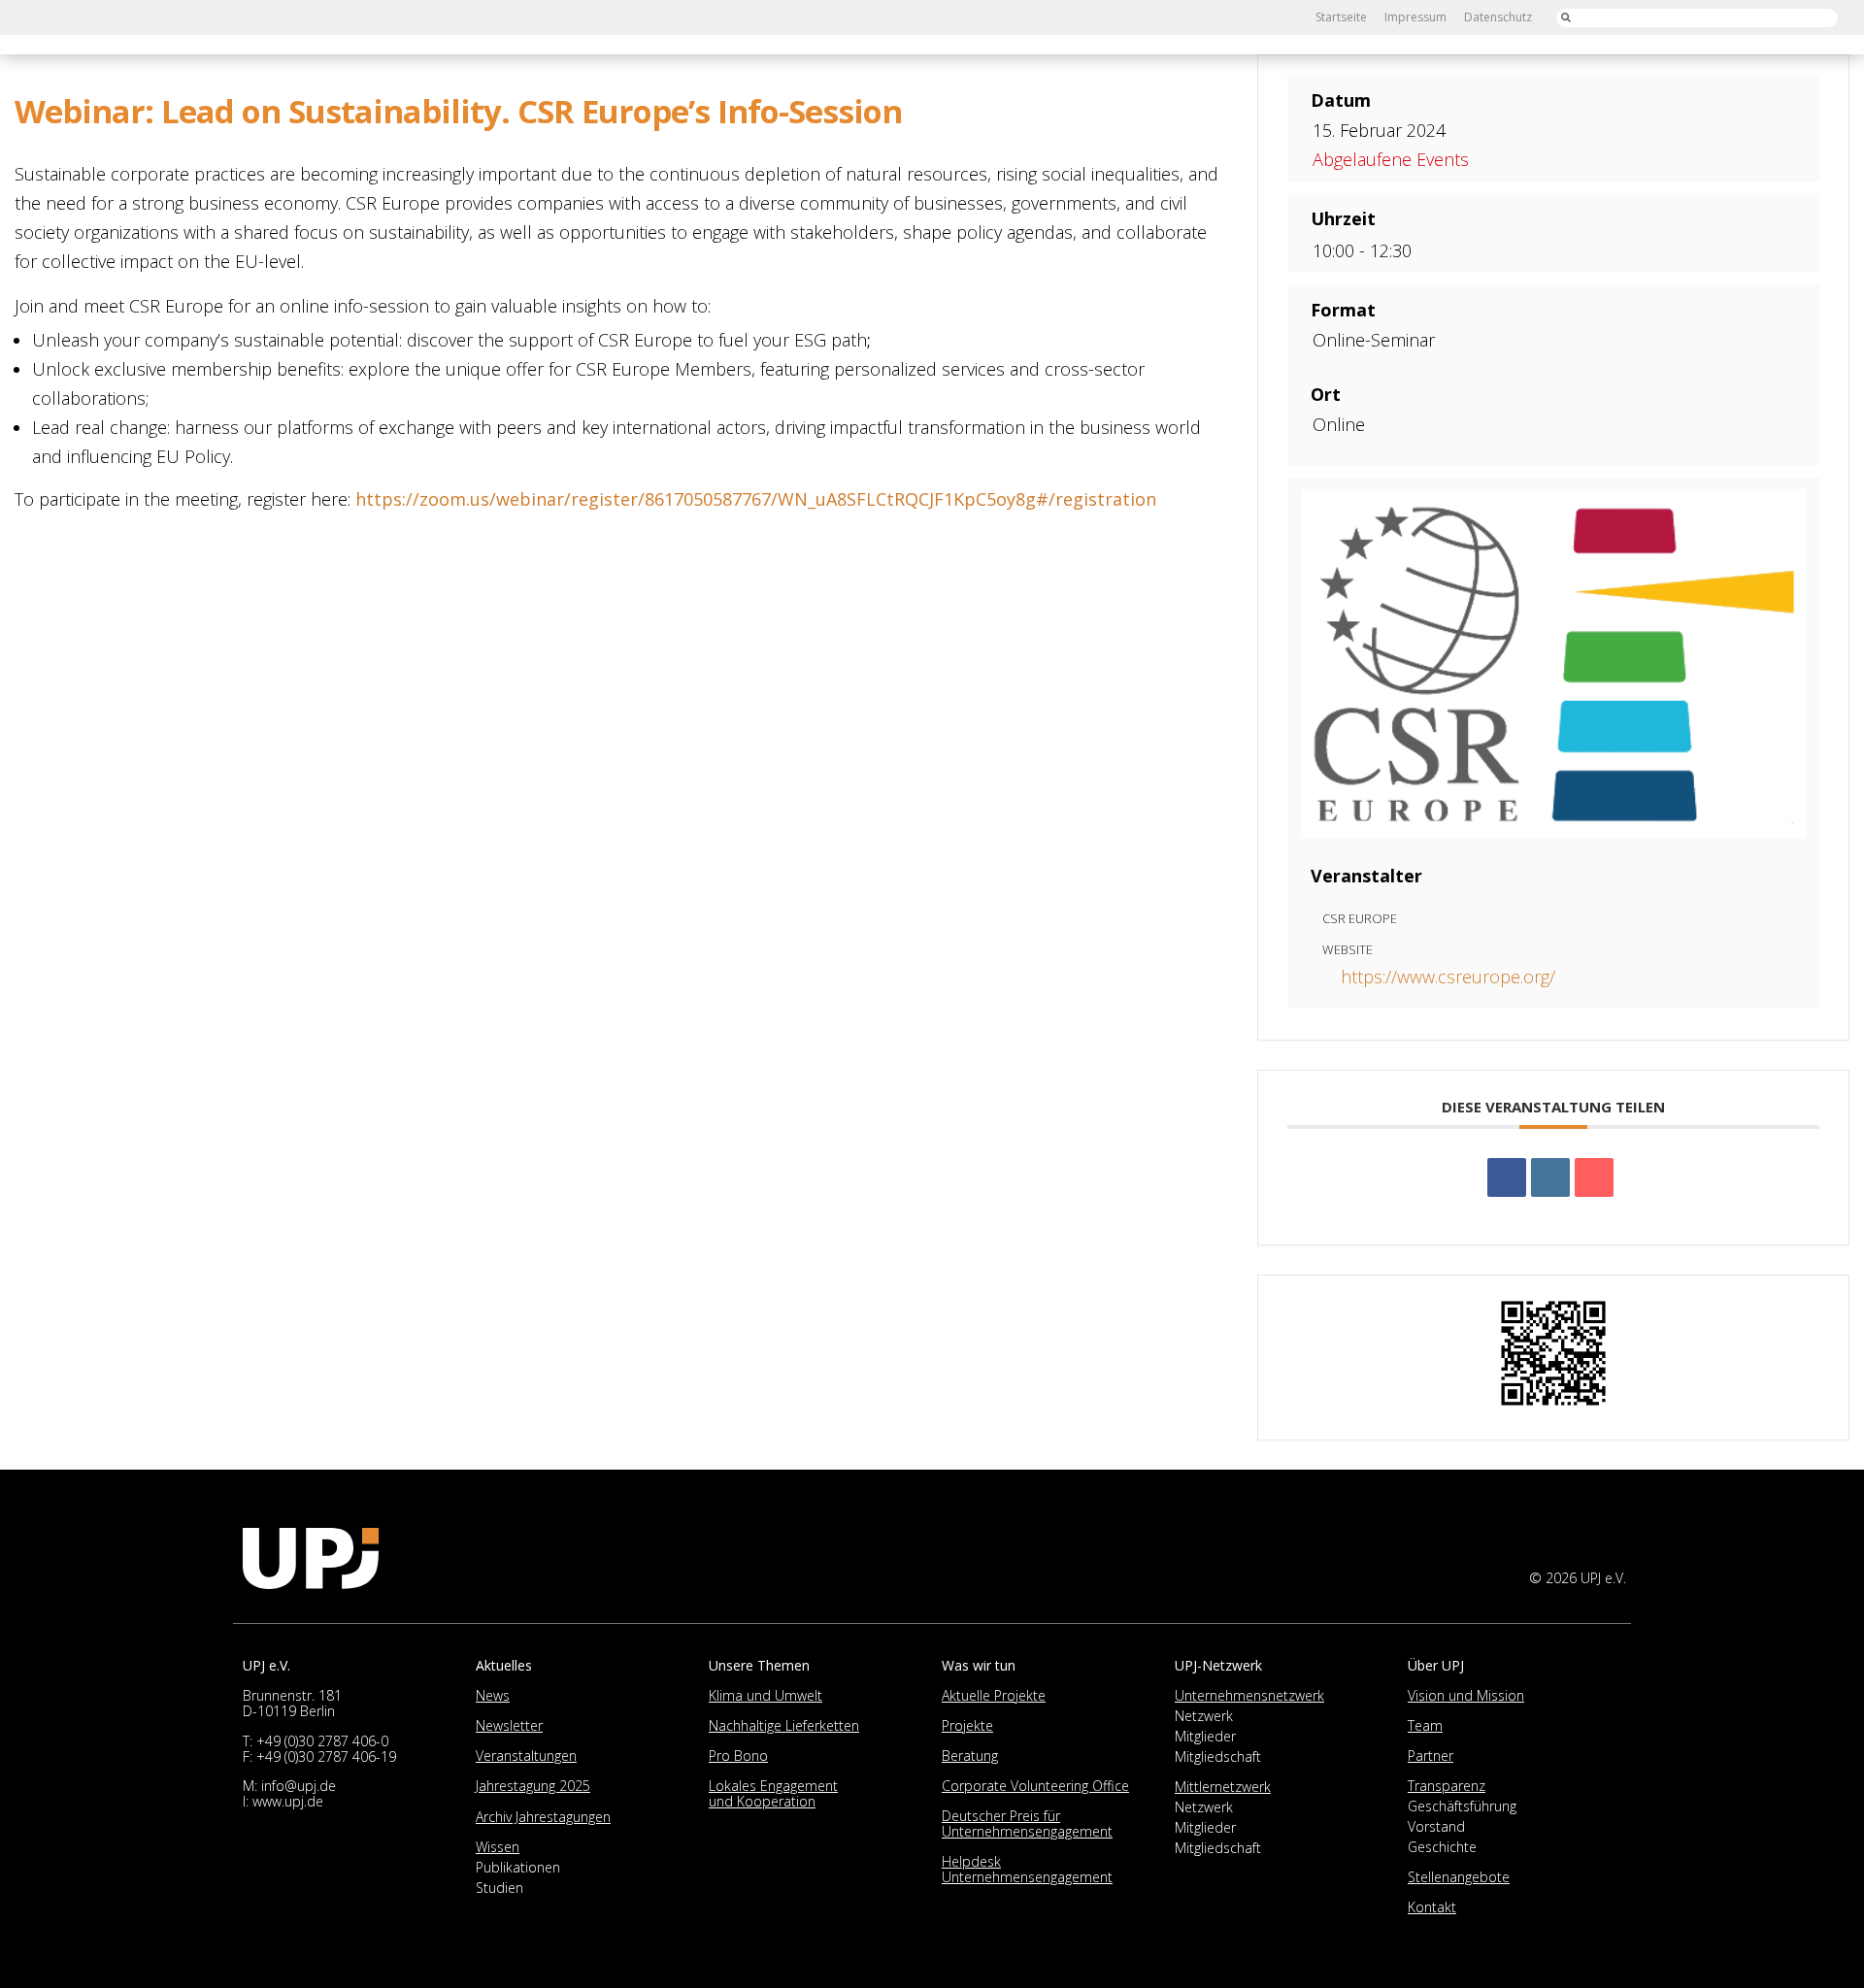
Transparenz (1447, 1786)
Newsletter (509, 1725)
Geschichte (1442, 1847)
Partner (1431, 1756)
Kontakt (1432, 1907)
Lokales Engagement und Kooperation (773, 1793)
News (493, 1695)
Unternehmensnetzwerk (1249, 1695)
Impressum (1415, 17)
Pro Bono (738, 1756)
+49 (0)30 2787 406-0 (322, 1741)
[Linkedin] (1550, 1177)
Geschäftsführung (1462, 1806)
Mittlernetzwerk (1223, 1787)
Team (1425, 1725)
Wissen (498, 1847)
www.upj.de (288, 1801)
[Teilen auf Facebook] (1507, 1177)
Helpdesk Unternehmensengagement (1027, 1869)
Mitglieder (1205, 1736)
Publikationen (518, 1867)
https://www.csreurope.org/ (1448, 977)
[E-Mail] (1594, 1177)
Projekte (967, 1725)
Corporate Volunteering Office (1035, 1786)
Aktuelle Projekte (994, 1695)
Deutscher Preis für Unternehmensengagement (1027, 1823)
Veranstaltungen (526, 1756)
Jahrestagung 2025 (533, 1786)
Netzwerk (1204, 1716)
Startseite (1341, 17)
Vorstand (1436, 1826)
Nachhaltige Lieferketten (784, 1725)
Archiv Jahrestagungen (543, 1817)
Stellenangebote (1459, 1877)
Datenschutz (1498, 17)
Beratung (970, 1756)
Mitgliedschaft (1218, 1756)
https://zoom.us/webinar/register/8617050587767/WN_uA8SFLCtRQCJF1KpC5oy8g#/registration (756, 499)
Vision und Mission (1466, 1695)
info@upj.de (299, 1786)
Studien (499, 1888)
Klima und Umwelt (766, 1695)
